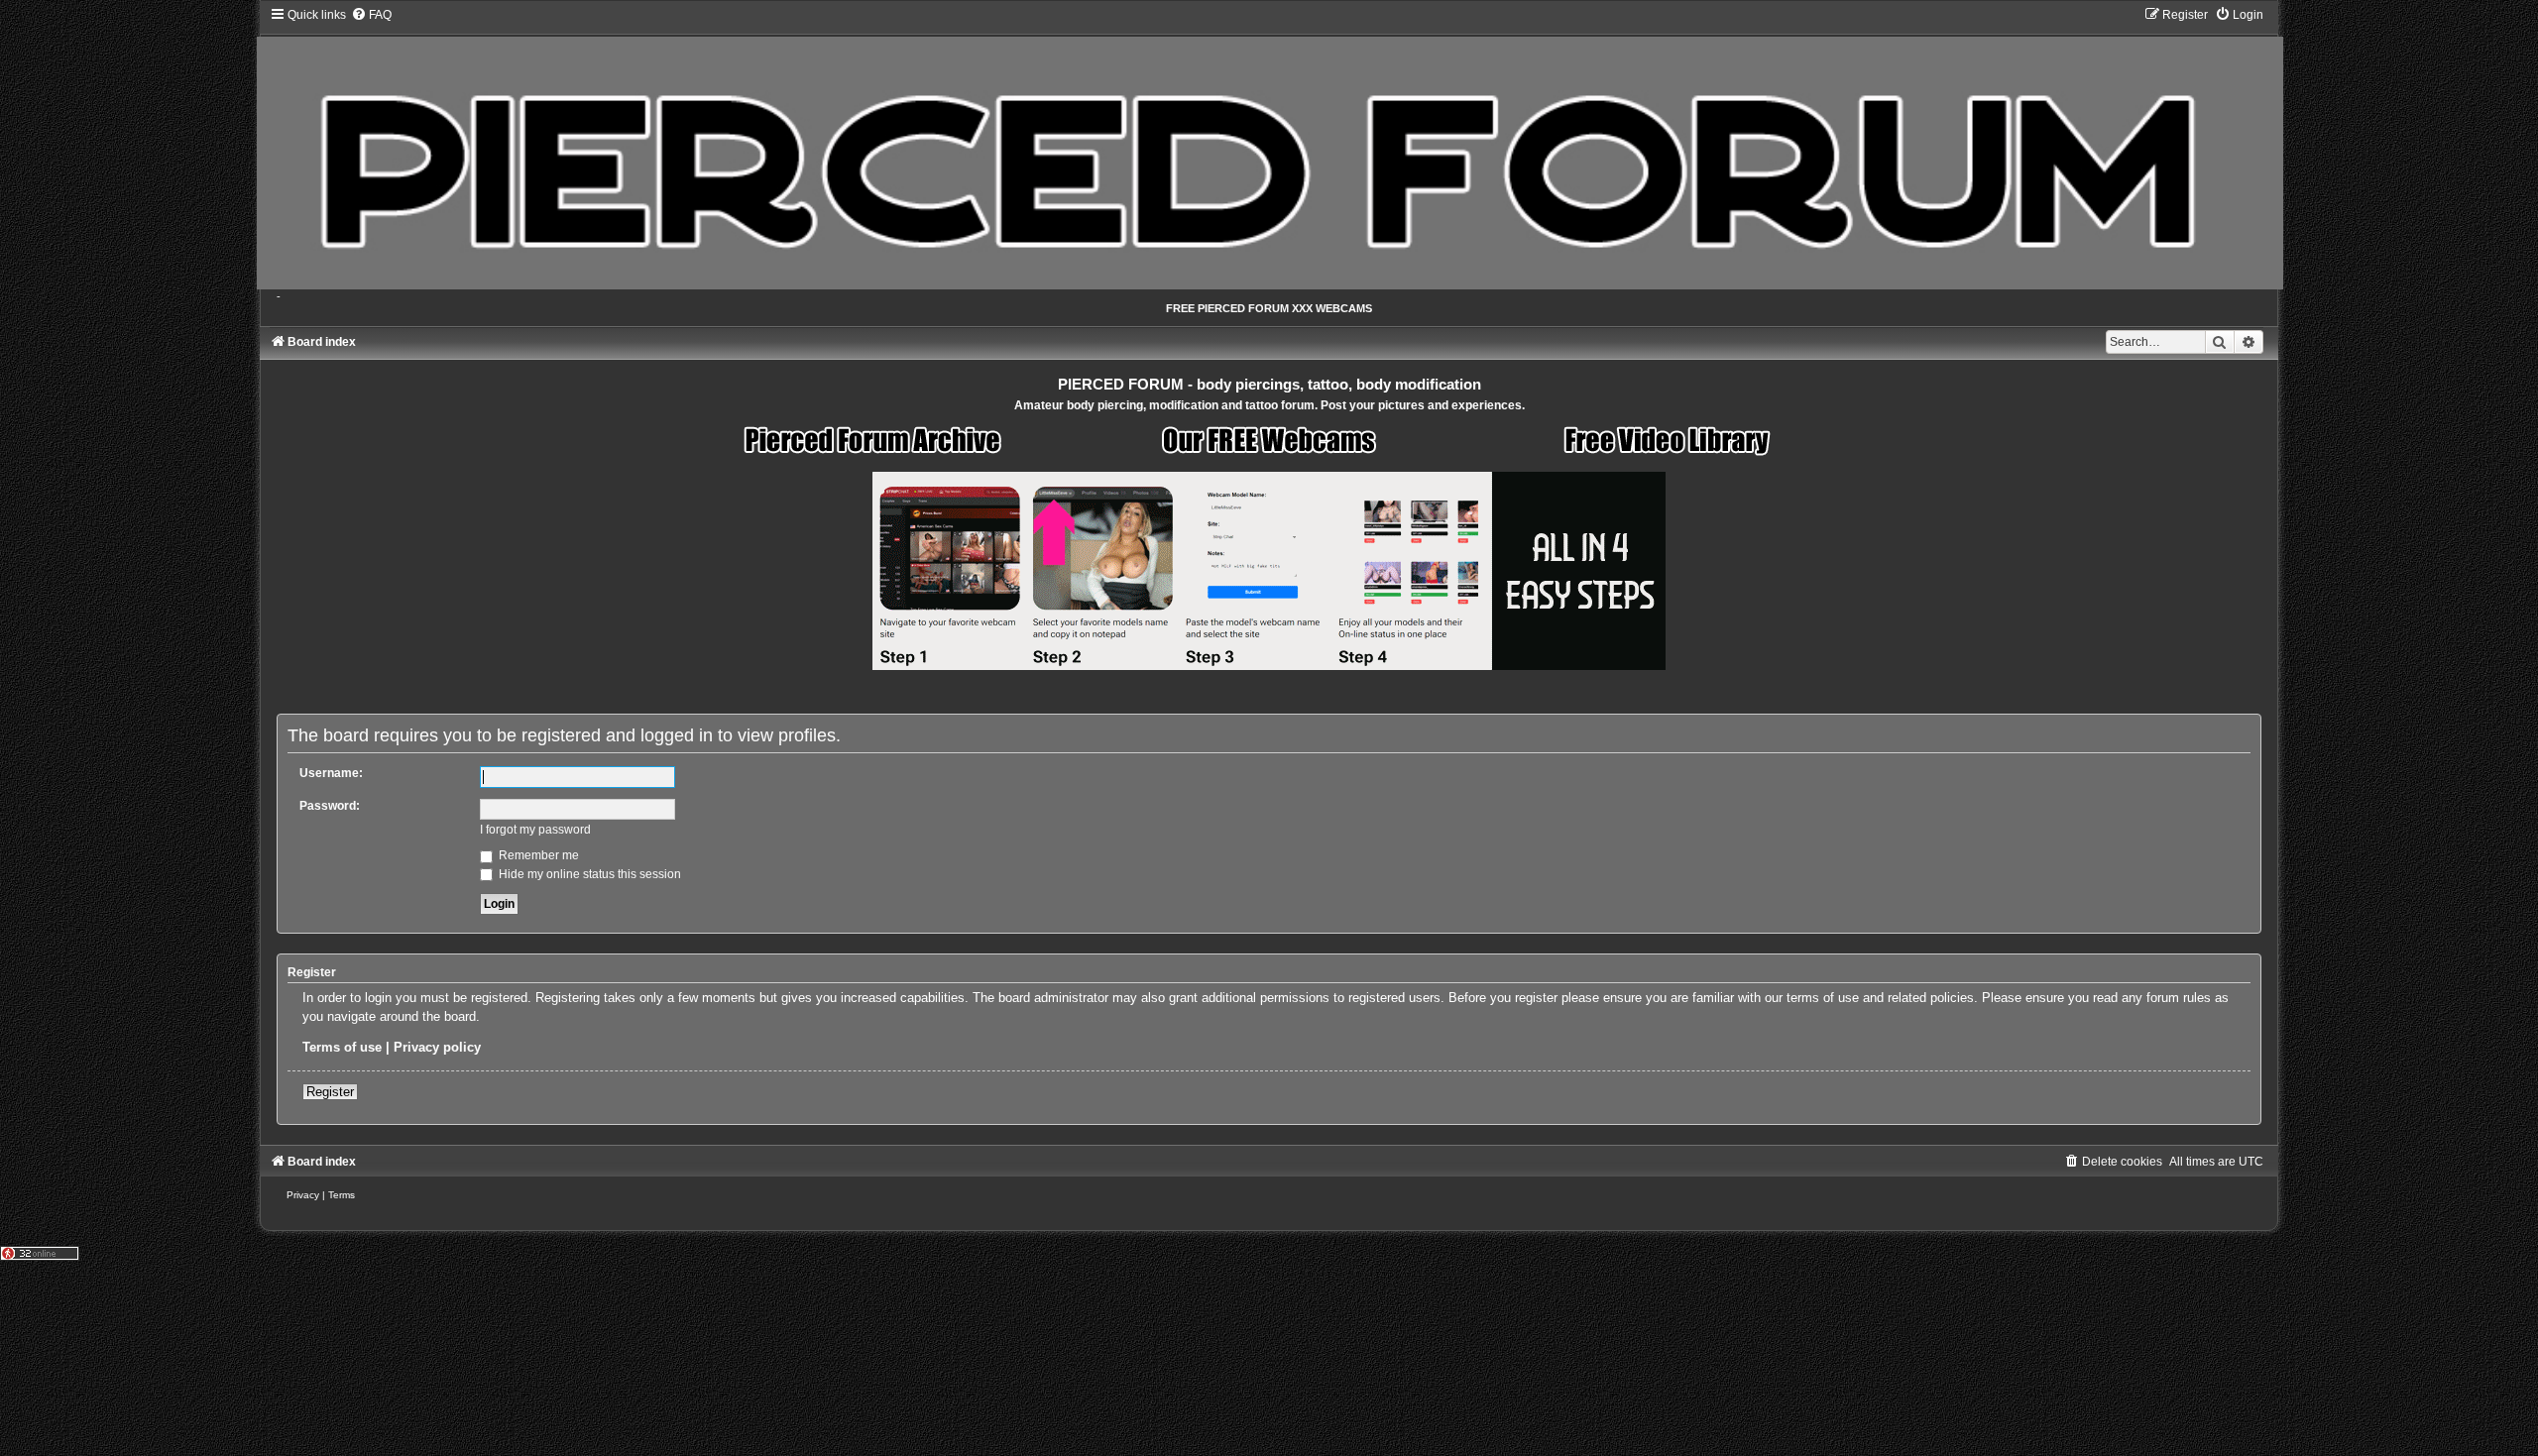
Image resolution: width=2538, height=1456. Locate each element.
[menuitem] (371, 15)
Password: (330, 806)
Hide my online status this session (588, 874)
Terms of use (342, 1047)
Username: (331, 773)
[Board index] (1269, 148)
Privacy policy (437, 1047)
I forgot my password (535, 830)
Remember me (537, 855)
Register (330, 1092)
